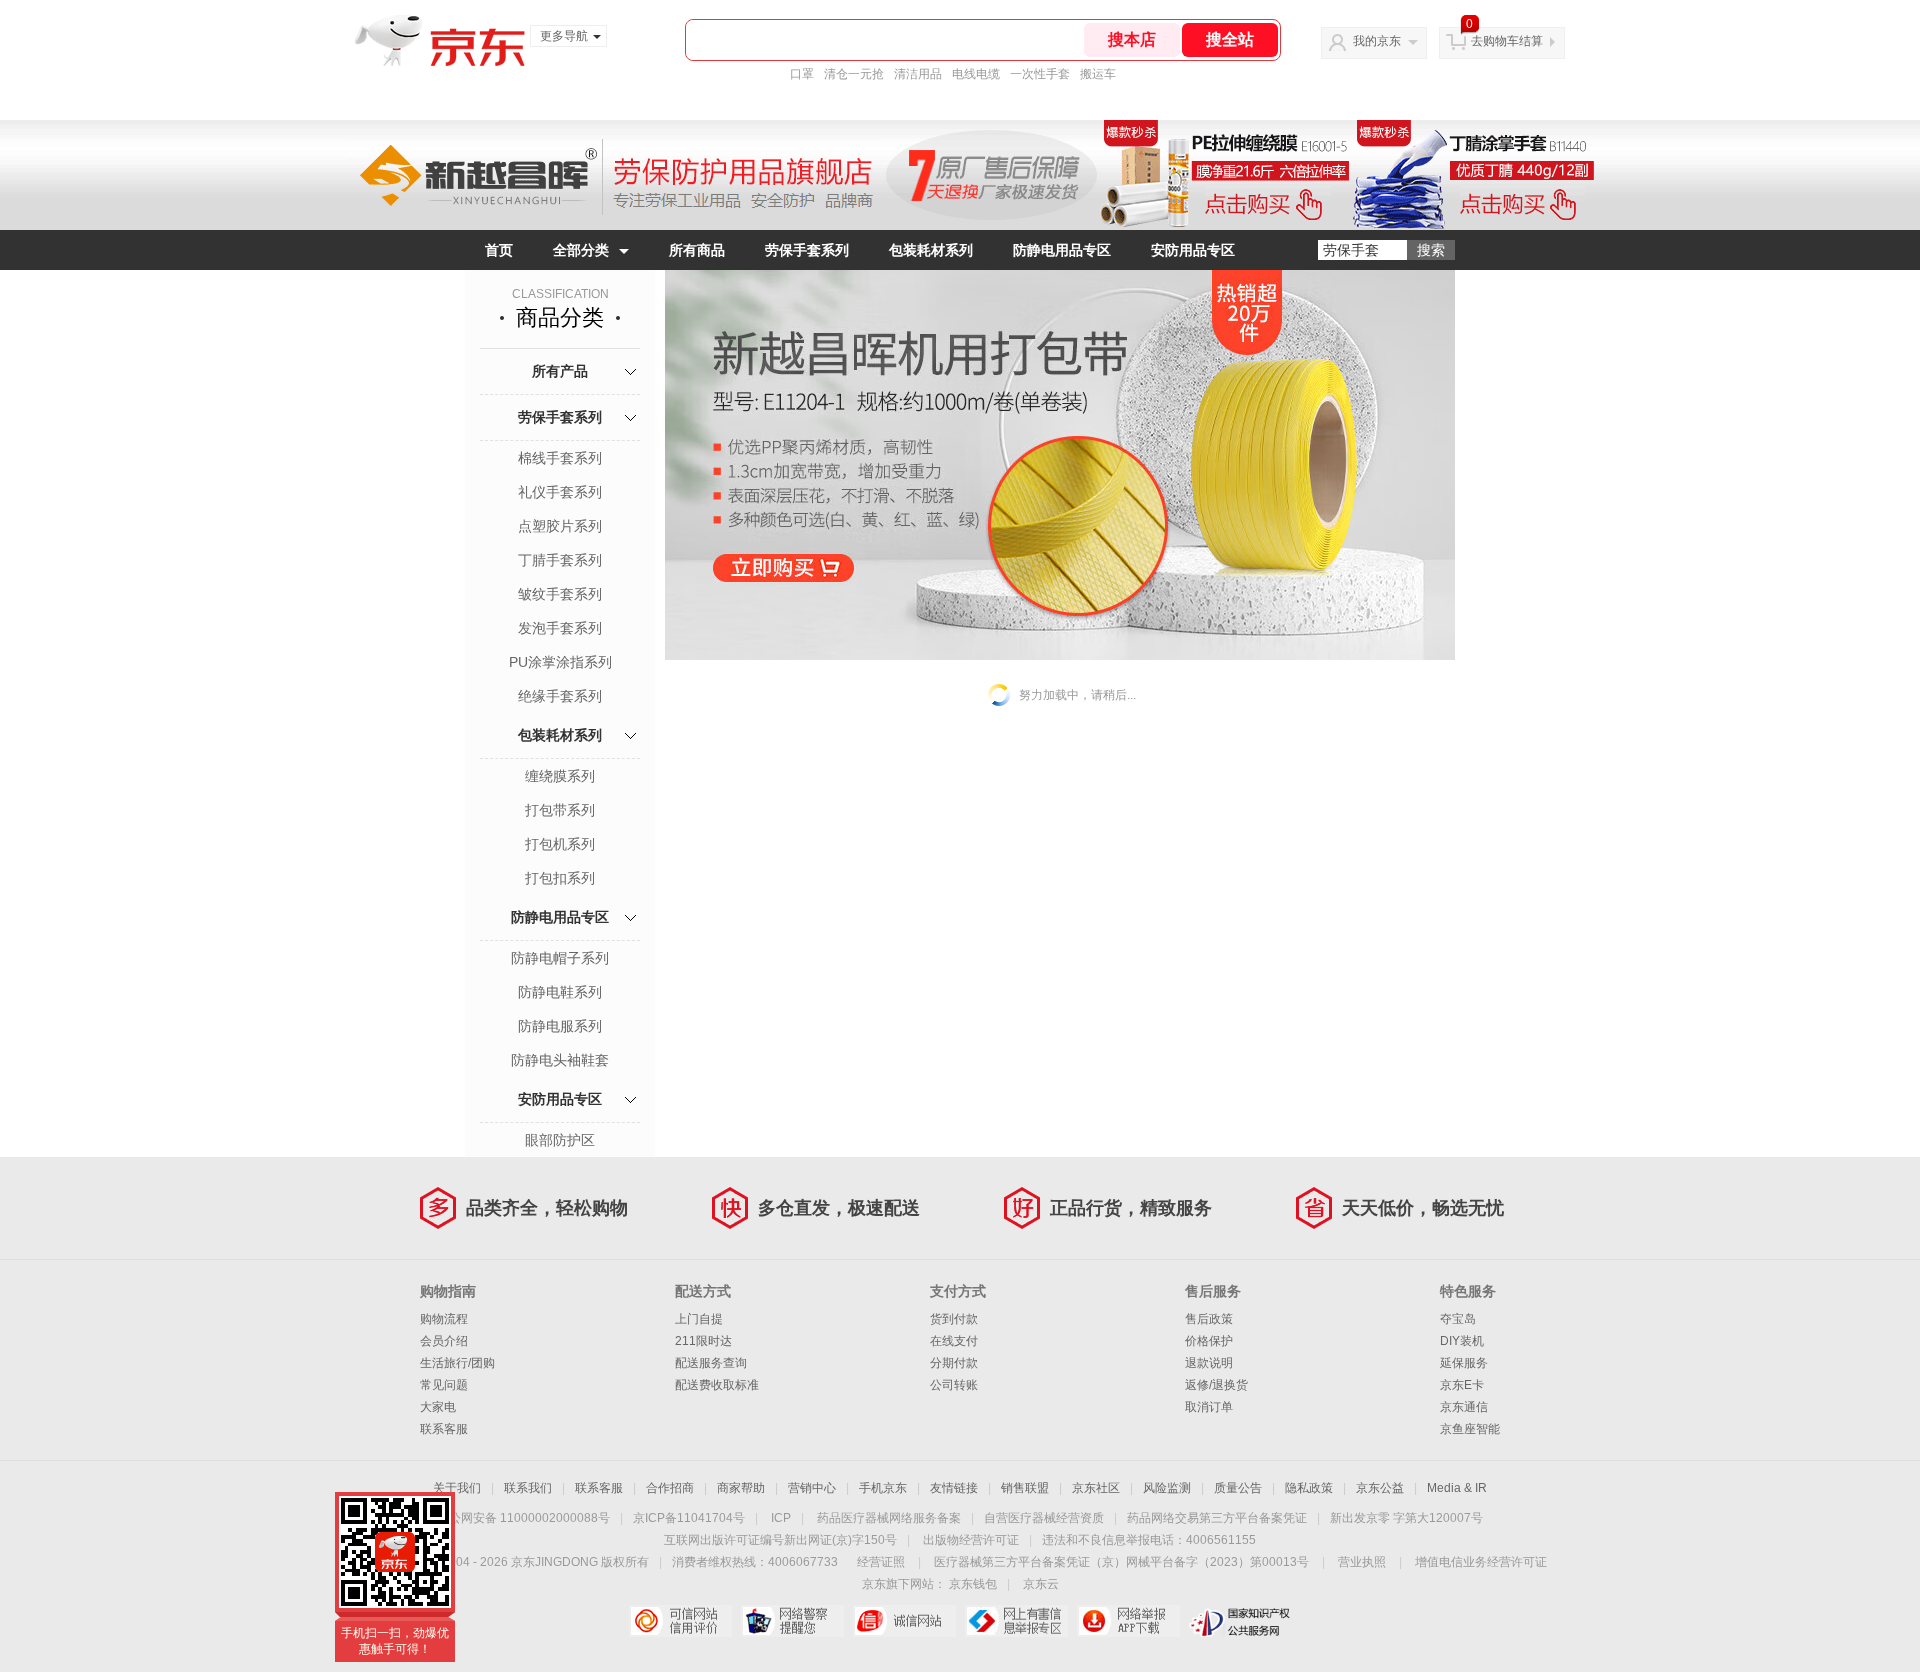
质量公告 (1238, 1488)
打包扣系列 (560, 878)
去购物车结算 (1507, 41)
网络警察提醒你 (792, 1621)
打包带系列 (560, 810)
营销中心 (812, 1488)
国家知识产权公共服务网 (1240, 1621)
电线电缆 (976, 74)
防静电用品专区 (1062, 250)
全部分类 (581, 250)
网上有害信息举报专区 (1016, 1621)
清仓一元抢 (854, 74)
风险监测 (1167, 1488)
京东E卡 (1462, 1385)
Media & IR (1457, 1488)
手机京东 (883, 1488)
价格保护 (1209, 1341)
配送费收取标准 (717, 1385)
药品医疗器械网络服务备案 (889, 1518)
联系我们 (528, 1488)
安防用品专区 (1193, 250)
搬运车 (1098, 74)
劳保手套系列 (807, 250)
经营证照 (881, 1562)
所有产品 (560, 371)
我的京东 (1377, 41)
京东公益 (1380, 1488)
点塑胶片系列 (560, 526)
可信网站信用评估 (680, 1621)
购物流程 (444, 1319)
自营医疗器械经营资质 (1044, 1518)
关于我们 (457, 1488)
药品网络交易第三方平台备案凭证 (1217, 1518)
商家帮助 (741, 1488)
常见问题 (444, 1385)
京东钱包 (973, 1584)
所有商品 (697, 250)
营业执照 (1362, 1562)
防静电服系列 (560, 1026)
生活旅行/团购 (457, 1363)
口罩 (802, 74)
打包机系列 (560, 844)
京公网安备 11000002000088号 (523, 1518)
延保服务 (1464, 1363)
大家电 (438, 1407)
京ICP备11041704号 (689, 1518)
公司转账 (954, 1385)
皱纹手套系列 (560, 594)
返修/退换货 (1216, 1385)
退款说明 (1209, 1363)
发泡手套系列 (560, 628)
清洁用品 (918, 74)
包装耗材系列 (931, 250)
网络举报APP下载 (1128, 1621)
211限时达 (703, 1341)
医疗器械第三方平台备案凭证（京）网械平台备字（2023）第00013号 (1121, 1562)
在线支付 (954, 1341)
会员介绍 (444, 1341)
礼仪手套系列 (560, 492)
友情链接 (954, 1488)
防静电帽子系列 (560, 958)
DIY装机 (1462, 1341)
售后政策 (1209, 1319)
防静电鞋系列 (560, 992)
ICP (781, 1518)
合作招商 (670, 1488)
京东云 (1041, 1584)
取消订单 (1209, 1407)
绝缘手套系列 (560, 696)
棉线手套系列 (560, 458)
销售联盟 (1025, 1488)
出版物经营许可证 (971, 1540)
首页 (499, 250)
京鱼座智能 (1470, 1429)
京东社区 (1096, 1488)
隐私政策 (1309, 1488)
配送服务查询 (711, 1363)
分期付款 (954, 1363)
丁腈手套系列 (560, 560)
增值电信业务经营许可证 (1481, 1562)
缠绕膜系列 (560, 776)
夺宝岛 (1458, 1319)
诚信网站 (904, 1621)
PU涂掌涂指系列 (560, 662)
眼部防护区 (560, 1140)
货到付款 (954, 1319)
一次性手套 (1040, 74)
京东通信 (1464, 1407)
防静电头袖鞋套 (560, 1060)
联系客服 (444, 1429)
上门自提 (699, 1319)
